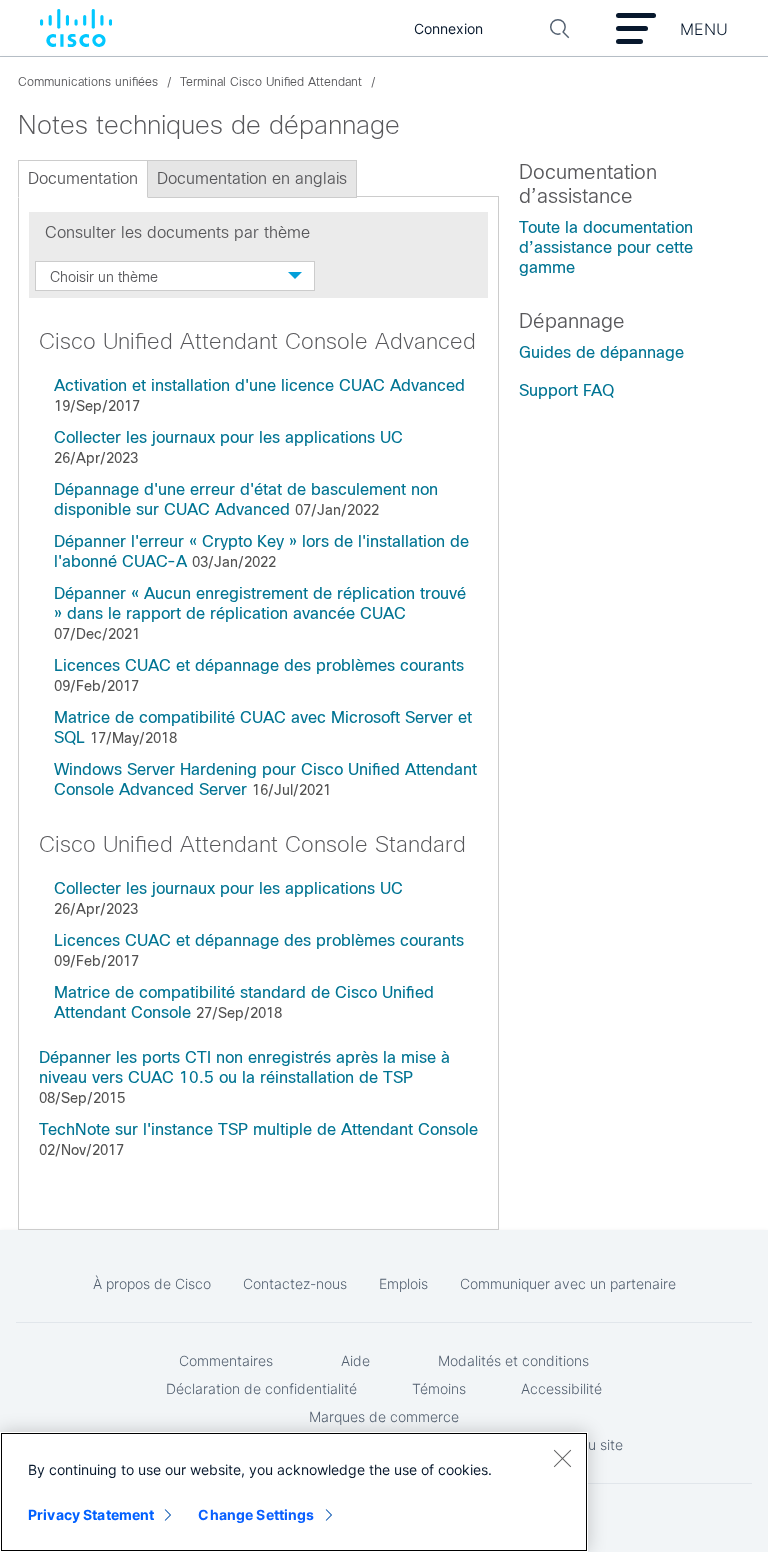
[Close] (562, 1458)
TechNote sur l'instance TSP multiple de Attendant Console (258, 1129)
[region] (294, 1492)
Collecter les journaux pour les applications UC (228, 437)
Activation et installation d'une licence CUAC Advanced (259, 385)
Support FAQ (566, 390)
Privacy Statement (91, 1514)
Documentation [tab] (83, 178)
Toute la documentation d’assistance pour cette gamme (606, 247)
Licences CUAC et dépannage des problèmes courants (259, 665)
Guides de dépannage (601, 352)
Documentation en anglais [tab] (252, 178)
